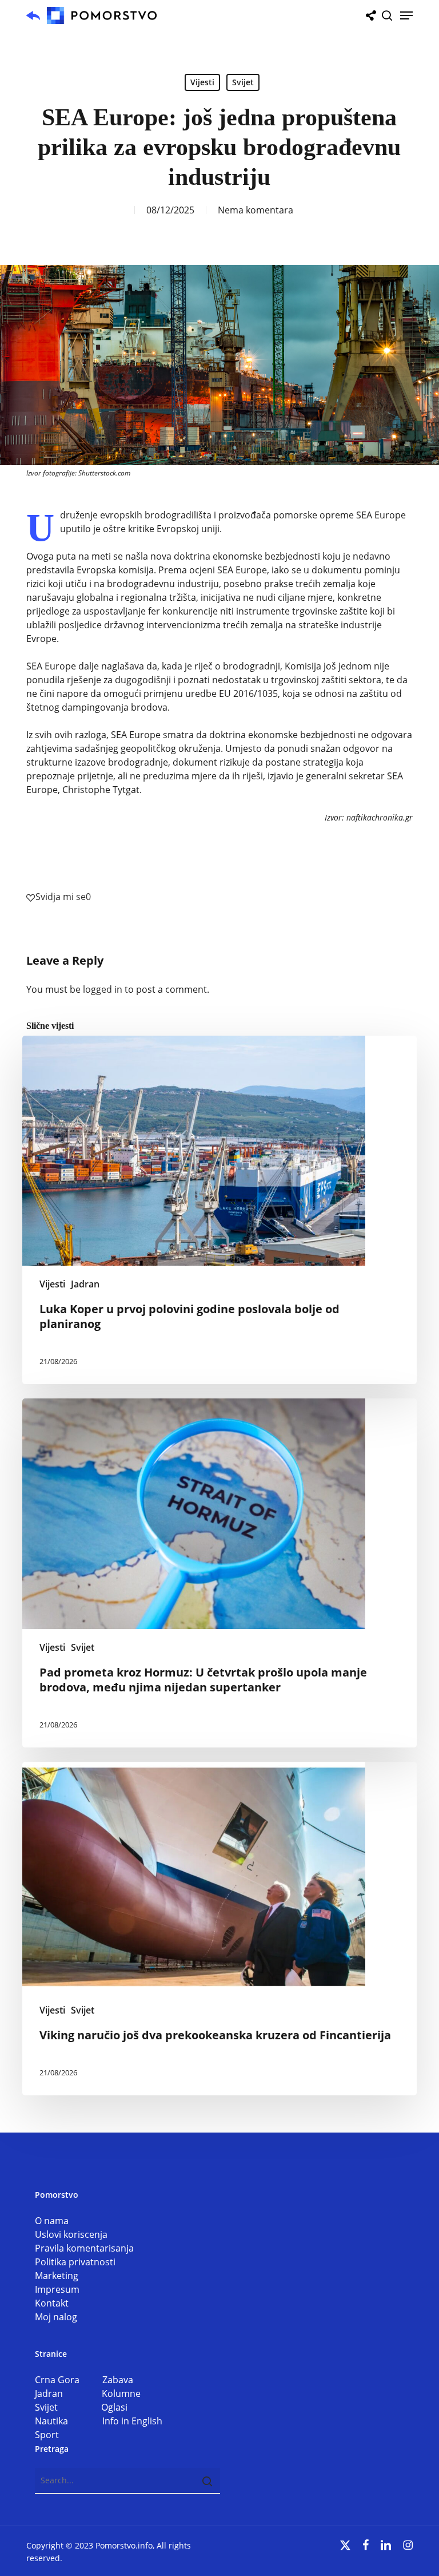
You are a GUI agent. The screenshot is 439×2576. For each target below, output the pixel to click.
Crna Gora (69, 2380)
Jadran (85, 1284)
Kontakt (52, 2303)
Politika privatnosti (75, 2262)
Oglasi (114, 2407)
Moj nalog (56, 2317)
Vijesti (202, 82)
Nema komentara (256, 210)
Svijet (243, 82)
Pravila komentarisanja (84, 2248)
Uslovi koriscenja (71, 2234)
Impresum (57, 2289)
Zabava (118, 2380)
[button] (406, 15)
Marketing (57, 2276)
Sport (47, 2435)
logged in (103, 989)
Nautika (69, 2421)
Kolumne (121, 2393)
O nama (52, 2221)
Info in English (132, 2421)
